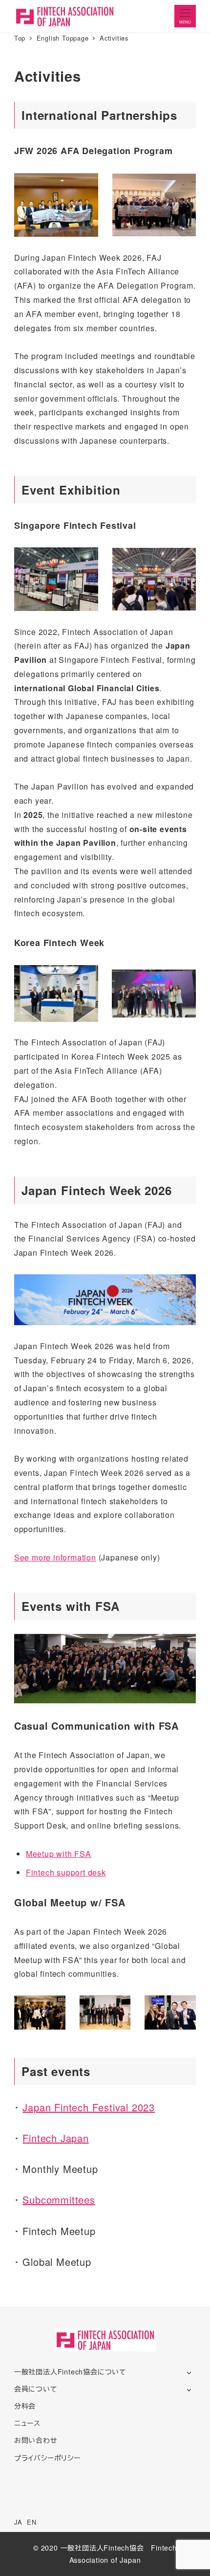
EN (32, 2522)
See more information (55, 1557)
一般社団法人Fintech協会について (70, 2372)
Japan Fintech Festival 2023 (89, 2107)
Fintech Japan (55, 2138)
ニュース (27, 2423)
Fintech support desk (66, 1872)
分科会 (25, 2406)
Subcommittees (59, 2200)
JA (18, 2522)
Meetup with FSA (59, 1854)
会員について (36, 2389)
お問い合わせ (36, 2440)
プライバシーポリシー (47, 2458)
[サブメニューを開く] (189, 2372)
